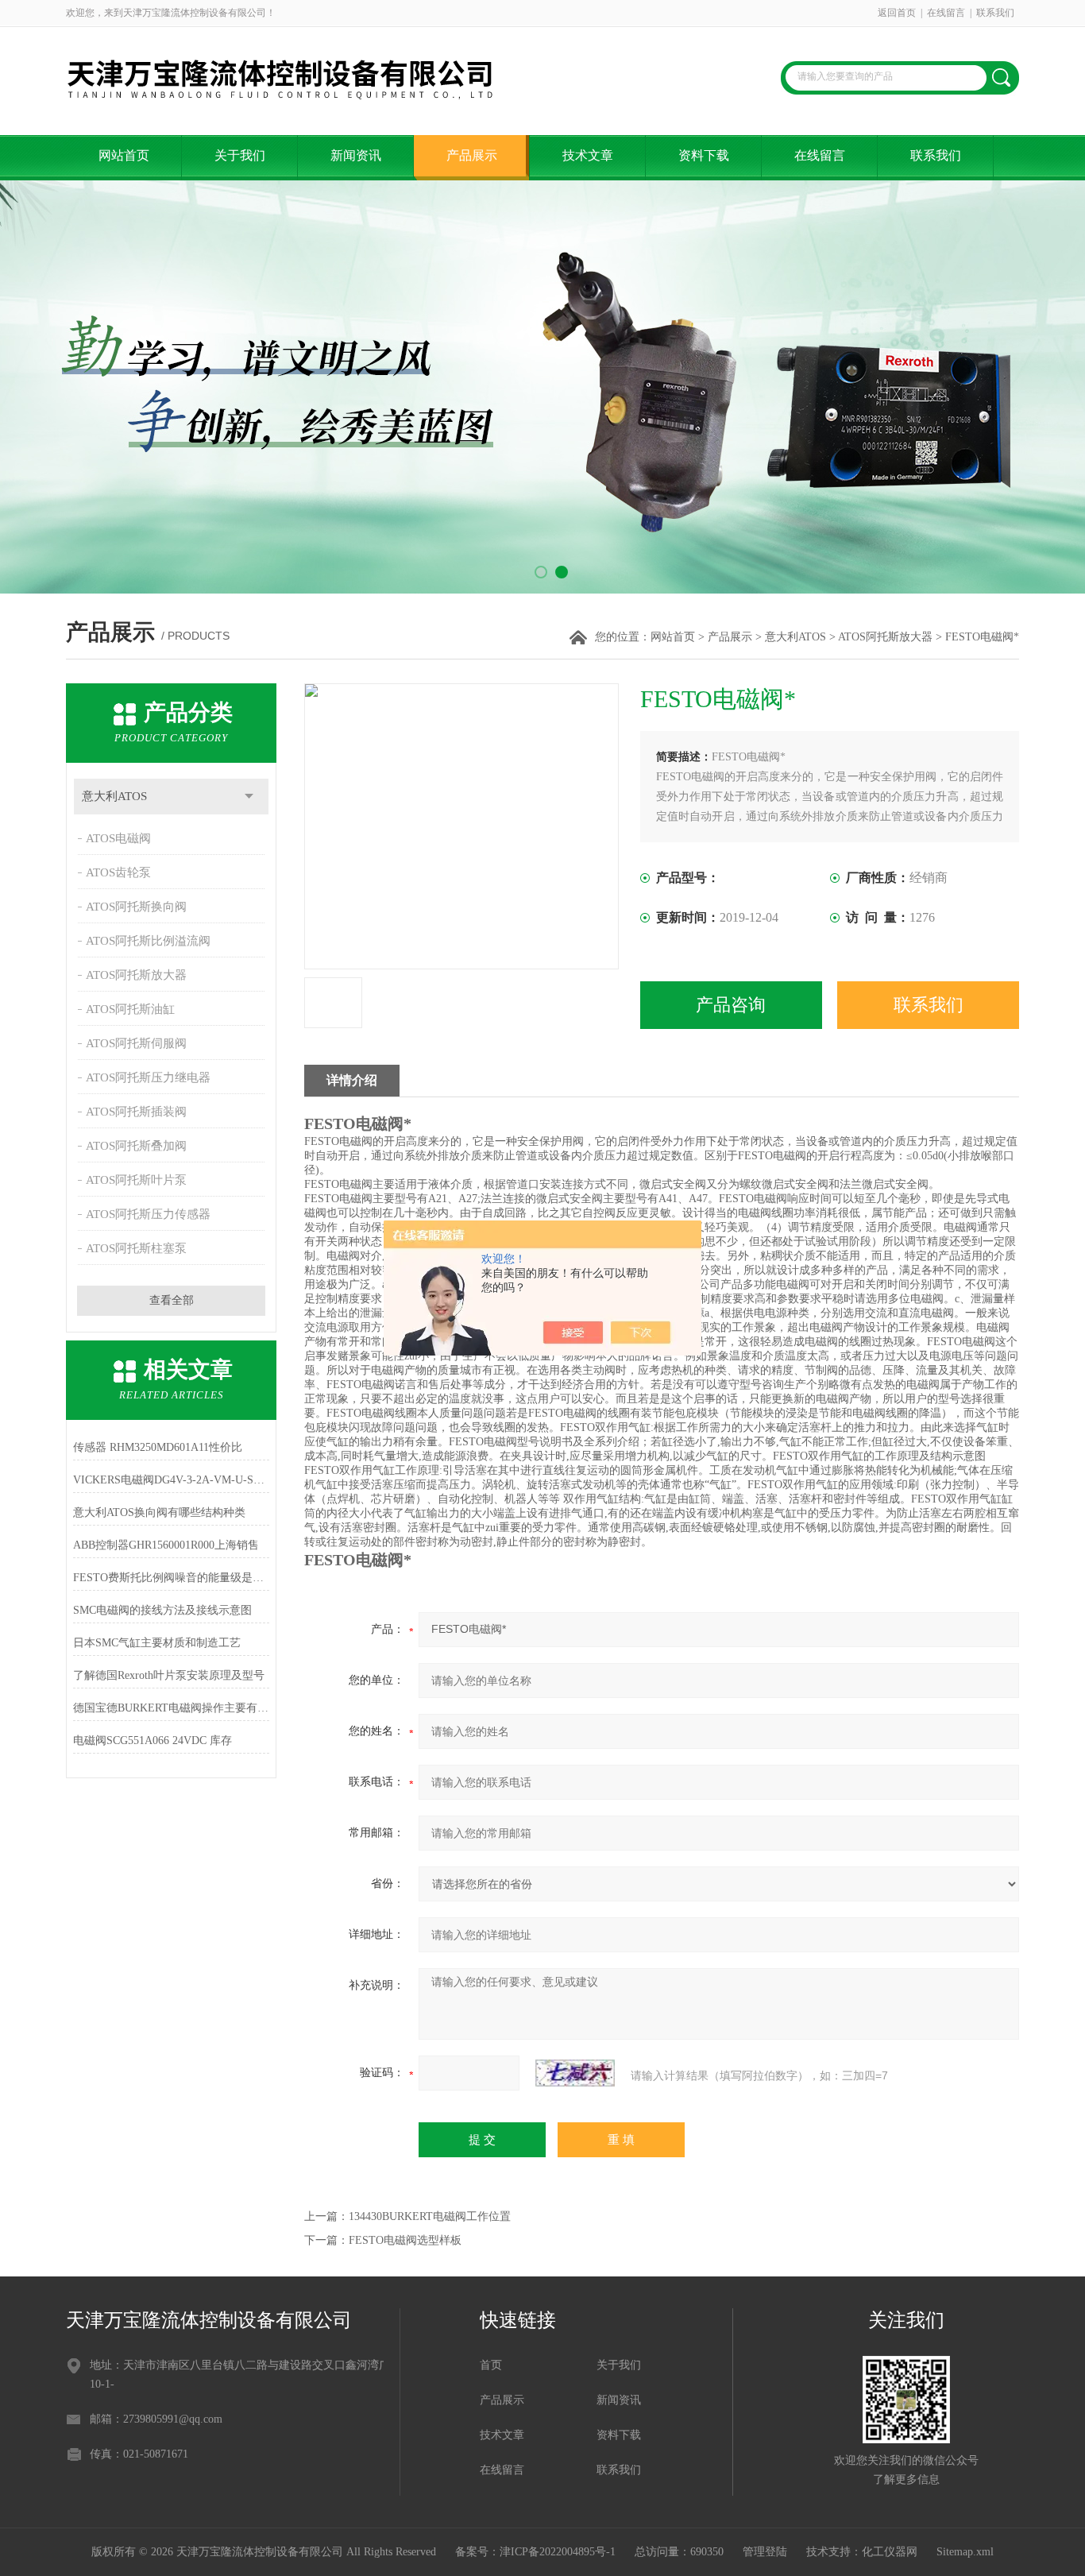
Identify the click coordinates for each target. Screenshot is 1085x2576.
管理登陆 (765, 2552)
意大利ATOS (795, 637)
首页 (491, 2365)
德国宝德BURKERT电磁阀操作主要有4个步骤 (171, 1708)
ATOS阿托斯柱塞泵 (136, 1248)
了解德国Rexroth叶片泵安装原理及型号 (169, 1675)
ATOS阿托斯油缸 (130, 1009)
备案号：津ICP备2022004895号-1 (535, 2552)
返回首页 (897, 13)
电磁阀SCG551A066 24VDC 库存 (153, 1741)
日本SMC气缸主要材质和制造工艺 (157, 1643)
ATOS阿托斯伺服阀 (136, 1043)
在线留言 (946, 13)
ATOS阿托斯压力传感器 (148, 1214)
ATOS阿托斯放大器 (885, 637)
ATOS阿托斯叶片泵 (136, 1180)
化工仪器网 (890, 2552)
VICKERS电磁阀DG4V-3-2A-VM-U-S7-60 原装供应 (171, 1480)
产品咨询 (731, 1005)
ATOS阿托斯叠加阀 (136, 1146)
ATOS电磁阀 (118, 838)
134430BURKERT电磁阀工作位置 (430, 2216)
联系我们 (995, 13)
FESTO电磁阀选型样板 (405, 2240)
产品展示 (472, 155)
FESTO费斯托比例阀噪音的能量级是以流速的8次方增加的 (171, 1578)
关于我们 (240, 155)
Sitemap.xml (965, 2552)
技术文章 (588, 155)
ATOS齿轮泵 (118, 872)
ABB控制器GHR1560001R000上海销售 (166, 1545)
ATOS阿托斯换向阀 (136, 907)
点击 (249, 797)
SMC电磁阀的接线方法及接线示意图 (162, 1610)
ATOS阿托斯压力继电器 (148, 1077)
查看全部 (172, 1300)
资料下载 (704, 155)
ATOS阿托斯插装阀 (136, 1112)
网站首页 (124, 155)
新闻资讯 (356, 155)
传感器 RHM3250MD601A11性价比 (158, 1447)
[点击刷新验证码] (575, 2073)
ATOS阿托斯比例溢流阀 (148, 941)
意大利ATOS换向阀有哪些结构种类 (159, 1512)
